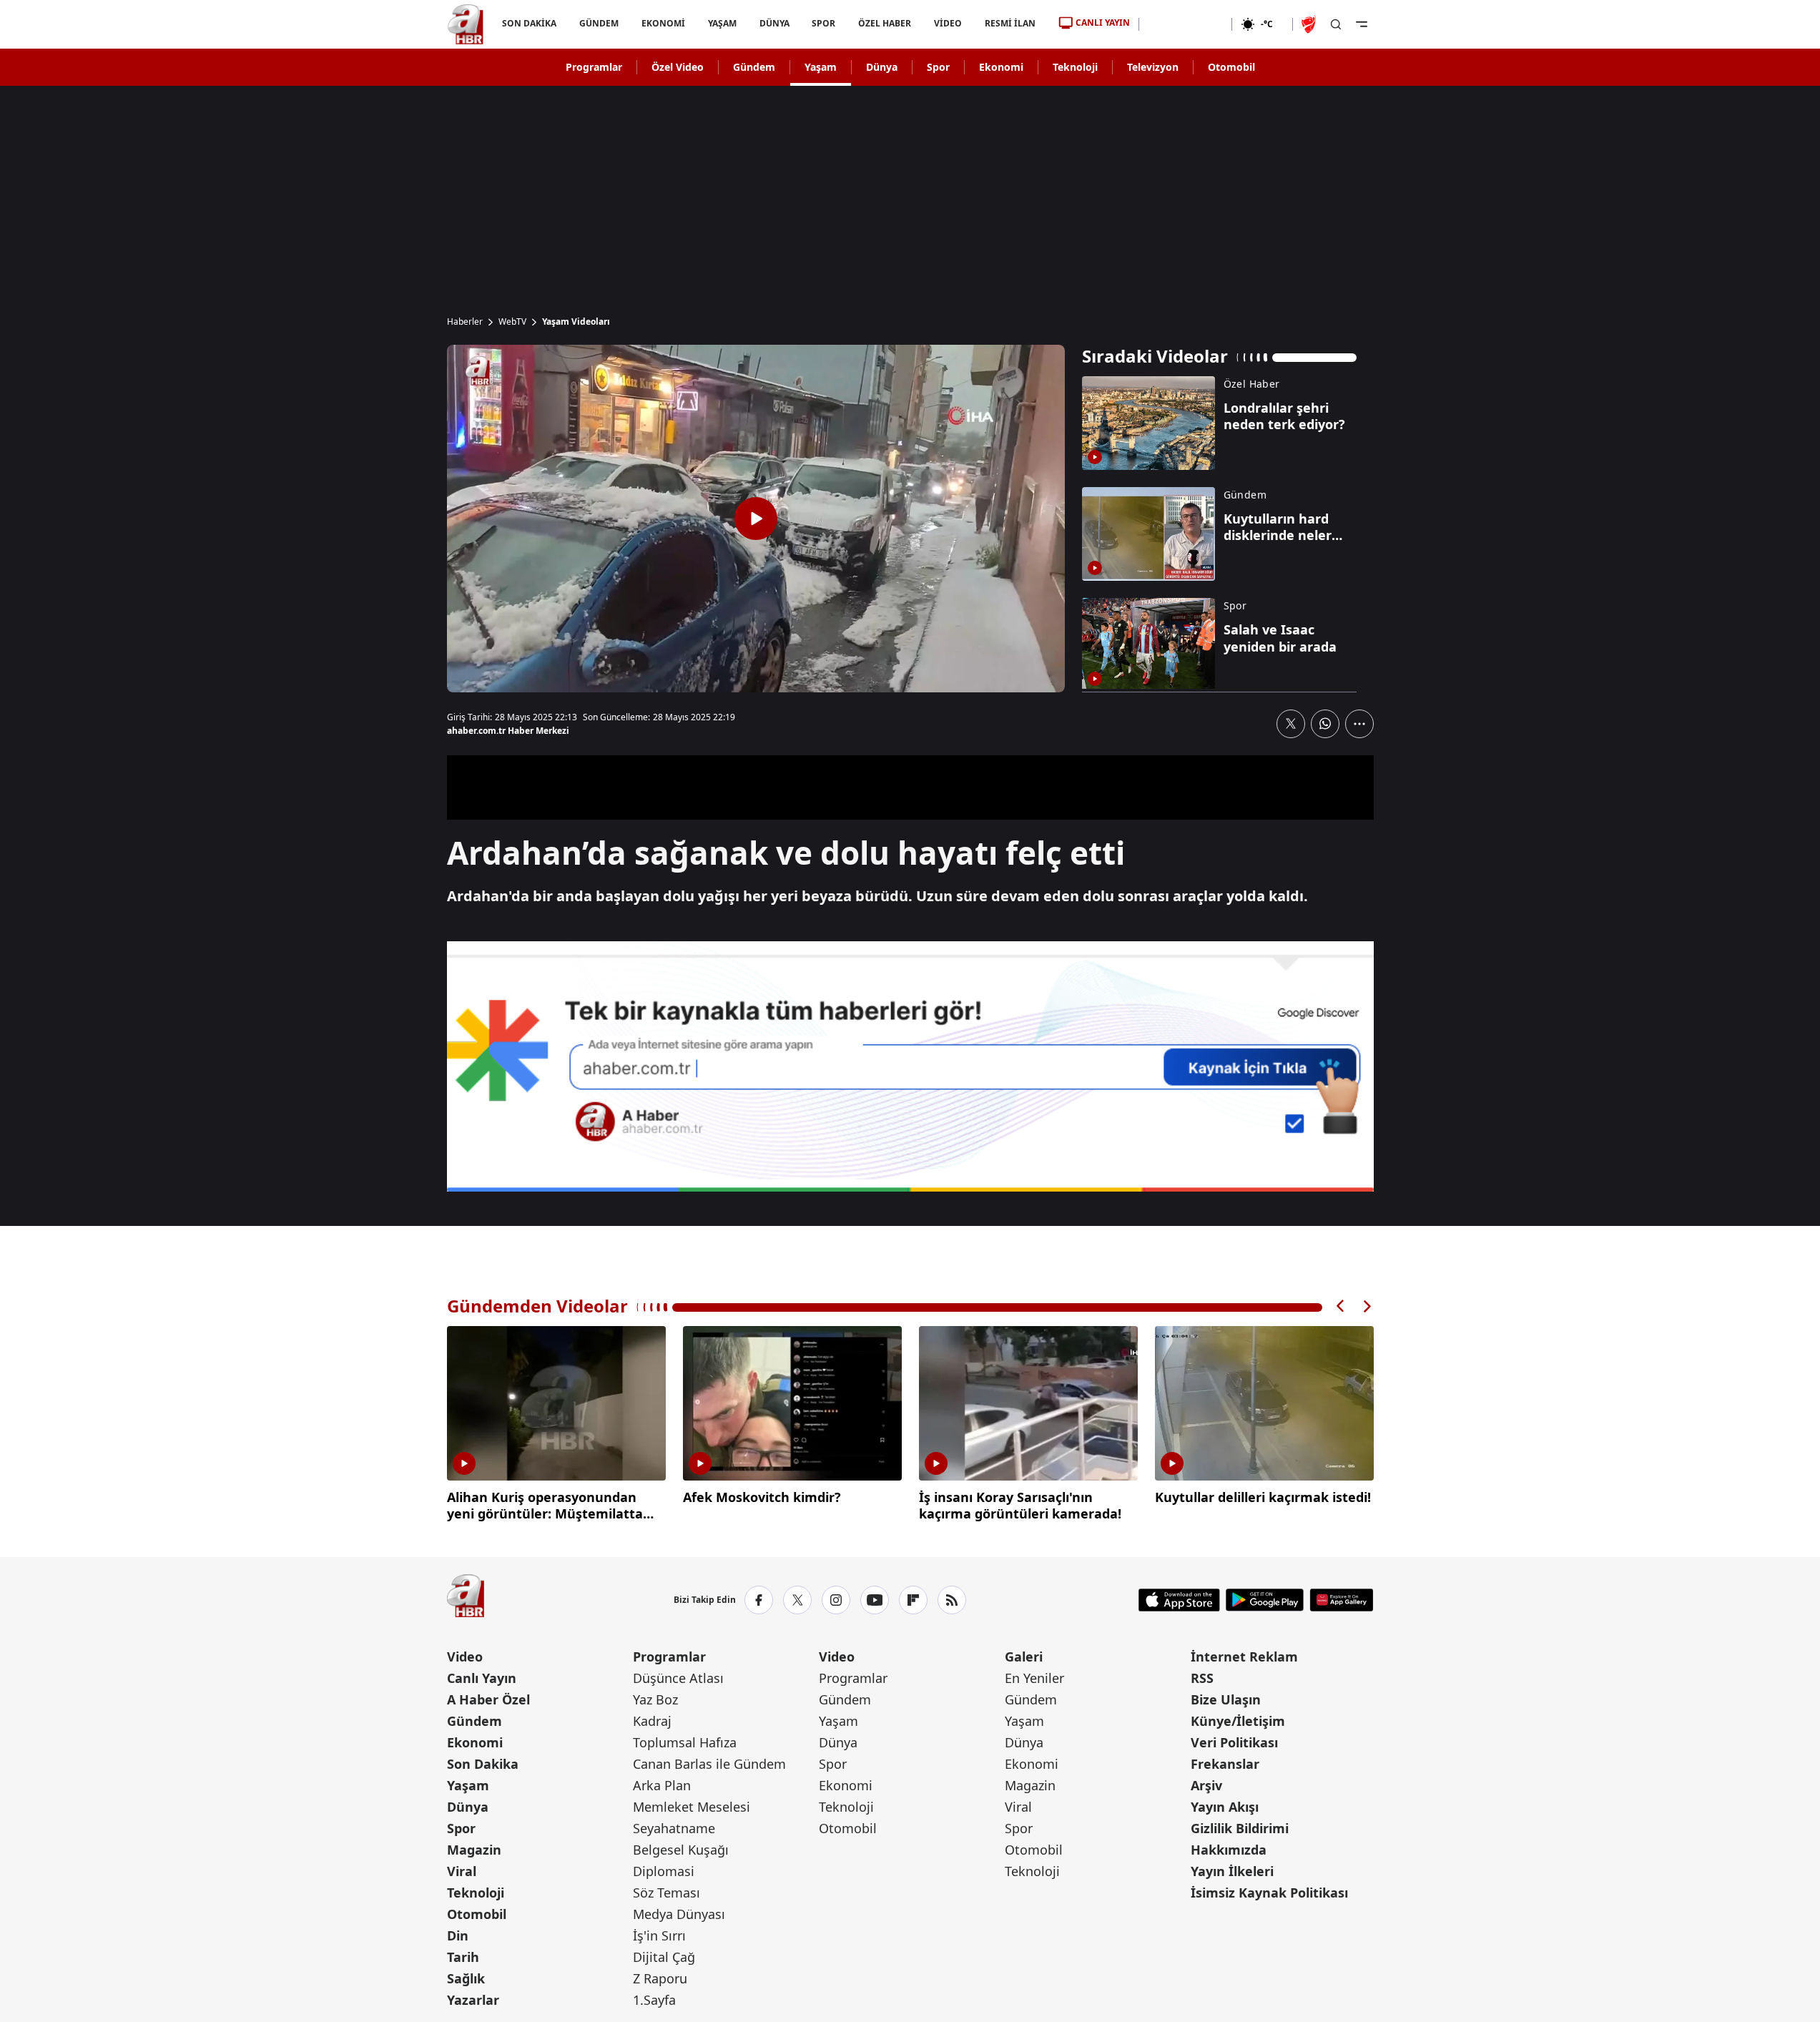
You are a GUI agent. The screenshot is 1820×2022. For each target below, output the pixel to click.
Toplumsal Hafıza (685, 1742)
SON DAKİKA (529, 23)
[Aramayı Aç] (1336, 24)
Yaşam (821, 67)
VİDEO (948, 23)
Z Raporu (660, 1978)
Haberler (465, 322)
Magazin (474, 1850)
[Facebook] (759, 1600)
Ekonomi (1001, 67)
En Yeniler (1034, 1678)
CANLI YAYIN (1103, 23)
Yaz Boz (655, 1699)
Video (465, 1657)
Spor (938, 67)
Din (458, 1935)
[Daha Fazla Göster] (1359, 724)
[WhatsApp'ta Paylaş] (1325, 724)
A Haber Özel (488, 1699)
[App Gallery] (1341, 1600)
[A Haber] (466, 24)
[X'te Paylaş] (1291, 724)
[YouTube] (875, 1600)
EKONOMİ (663, 23)
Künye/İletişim (1238, 1721)
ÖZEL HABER (885, 23)
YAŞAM (722, 23)
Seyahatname (674, 1828)
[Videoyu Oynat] (756, 519)
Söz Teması (666, 1893)
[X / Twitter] (797, 1600)
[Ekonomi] (1185, 24)
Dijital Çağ (664, 1957)
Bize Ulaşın (1226, 1699)
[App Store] (1179, 1600)
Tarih (463, 1957)
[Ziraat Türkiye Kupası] (1310, 24)
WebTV (512, 322)
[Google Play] (1265, 1600)
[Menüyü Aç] (1362, 24)
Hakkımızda (1229, 1850)
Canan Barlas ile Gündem (709, 1764)
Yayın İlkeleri (1232, 1871)
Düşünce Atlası (678, 1678)
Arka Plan (662, 1785)
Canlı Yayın (482, 1678)
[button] (1341, 1306)
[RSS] (952, 1600)
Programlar (594, 67)
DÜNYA (774, 23)
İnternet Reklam (1244, 1657)
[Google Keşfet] (910, 1066)
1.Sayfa (654, 2000)
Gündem (754, 67)
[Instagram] (836, 1600)
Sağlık (466, 1978)
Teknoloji (1075, 67)
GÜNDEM (598, 23)
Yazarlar (473, 2000)
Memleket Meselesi (692, 1807)
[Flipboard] (913, 1600)
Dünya (882, 67)
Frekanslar (1225, 1764)
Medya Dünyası (679, 1914)
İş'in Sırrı (659, 1935)
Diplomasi (664, 1871)
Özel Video (678, 67)
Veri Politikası (1234, 1742)
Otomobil (1231, 67)
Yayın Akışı (1225, 1807)
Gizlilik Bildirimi (1240, 1828)
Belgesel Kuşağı (681, 1850)
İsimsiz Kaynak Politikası (1269, 1893)
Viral (462, 1871)
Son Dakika (483, 1764)
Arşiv (1206, 1785)
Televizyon (1153, 67)
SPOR (823, 23)
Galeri (1024, 1657)
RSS (1202, 1678)
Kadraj (652, 1721)
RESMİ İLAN (1010, 23)
